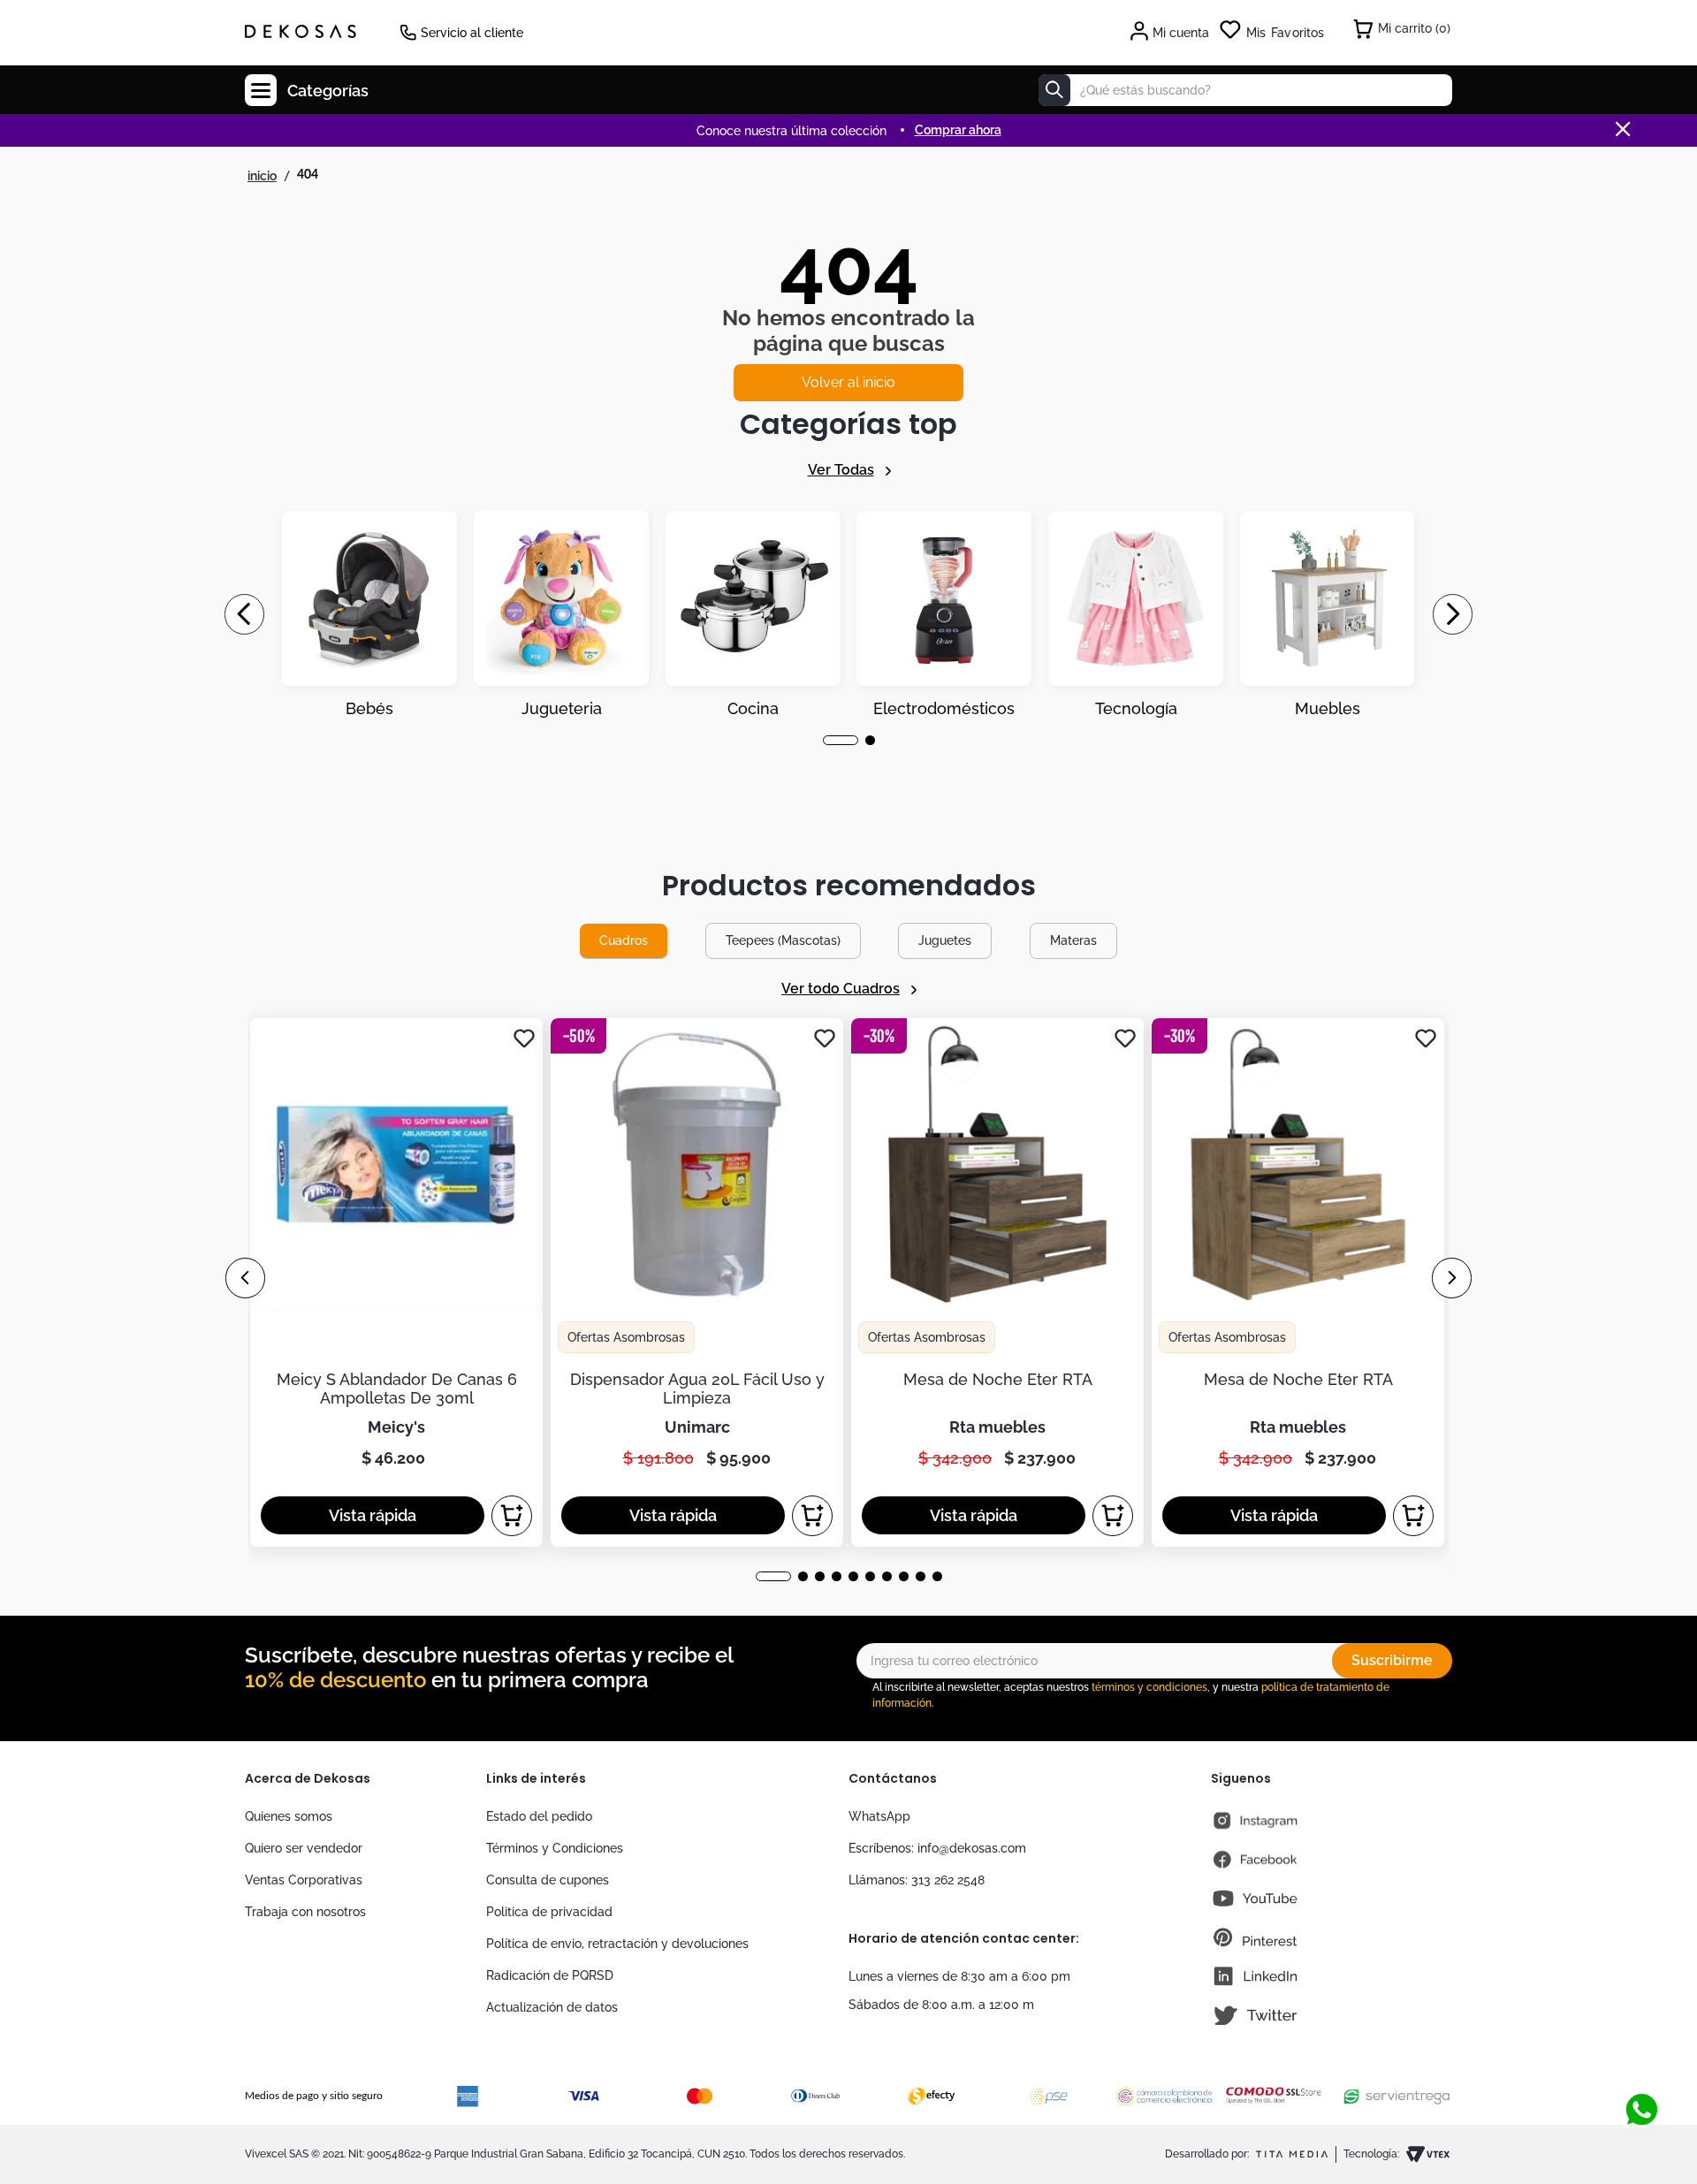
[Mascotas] (561, 614)
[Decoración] (369, 614)
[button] (828, 740)
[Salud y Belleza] (753, 614)
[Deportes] (944, 614)
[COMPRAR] (512, 1516)
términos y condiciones (1149, 1687)
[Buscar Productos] (1054, 90)
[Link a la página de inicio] (262, 176)
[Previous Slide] (244, 614)
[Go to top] (1641, 2051)
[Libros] (1328, 614)
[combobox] (1245, 90)
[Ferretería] (1136, 614)
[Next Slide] (1453, 614)
